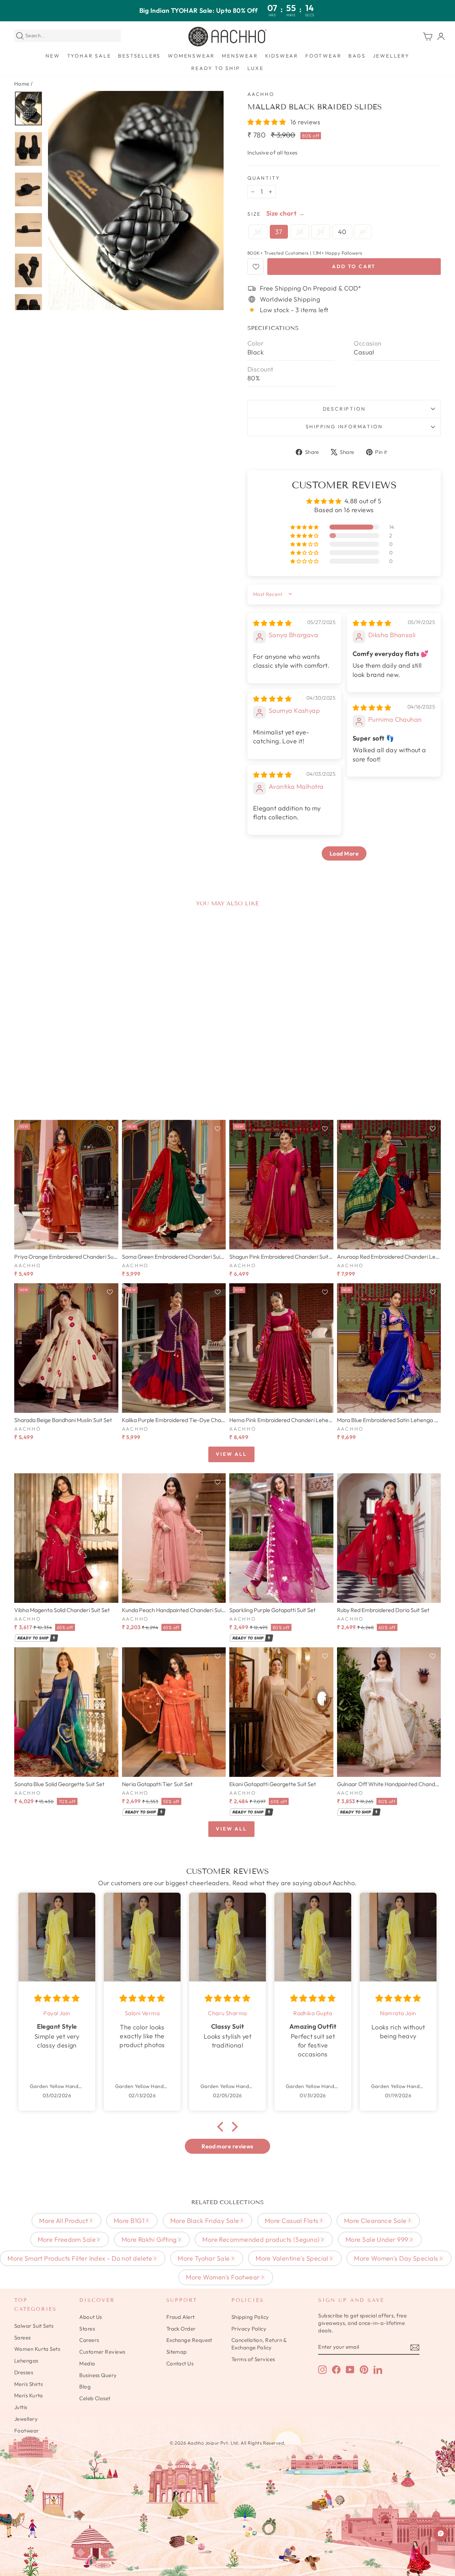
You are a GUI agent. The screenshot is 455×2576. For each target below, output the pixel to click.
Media (87, 2363)
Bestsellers (139, 56)
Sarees (23, 2338)
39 (321, 232)
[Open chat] (441, 2533)
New (53, 56)
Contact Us (180, 2363)
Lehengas (26, 2361)
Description (344, 409)
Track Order (181, 2329)
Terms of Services (253, 2359)
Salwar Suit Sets (34, 2326)
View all (231, 1454)
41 (363, 232)
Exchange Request (189, 2340)
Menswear (240, 56)
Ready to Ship (216, 68)
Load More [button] (344, 853)
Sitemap (177, 2352)
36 (258, 232)
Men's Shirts (28, 2384)
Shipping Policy (250, 2317)
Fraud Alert (181, 2317)
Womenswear (191, 56)
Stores (87, 2329)
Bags (357, 56)
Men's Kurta (29, 2395)
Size (254, 214)
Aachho (261, 94)
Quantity (264, 178)
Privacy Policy (249, 2329)
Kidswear (282, 56)
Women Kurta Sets (37, 2349)
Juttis (21, 2407)
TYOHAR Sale (89, 56)
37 (279, 232)
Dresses (24, 2372)
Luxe (256, 68)
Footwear (323, 56)
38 (300, 232)
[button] (267, 122)
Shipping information (344, 427)
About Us (91, 2317)
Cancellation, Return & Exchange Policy (259, 2344)
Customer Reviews (102, 2352)
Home (22, 84)
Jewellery (391, 56)
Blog (85, 2387)
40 (342, 232)
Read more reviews (227, 2146)
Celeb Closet (95, 2398)
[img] (272, 623)
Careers (89, 2340)
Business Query (98, 2375)
